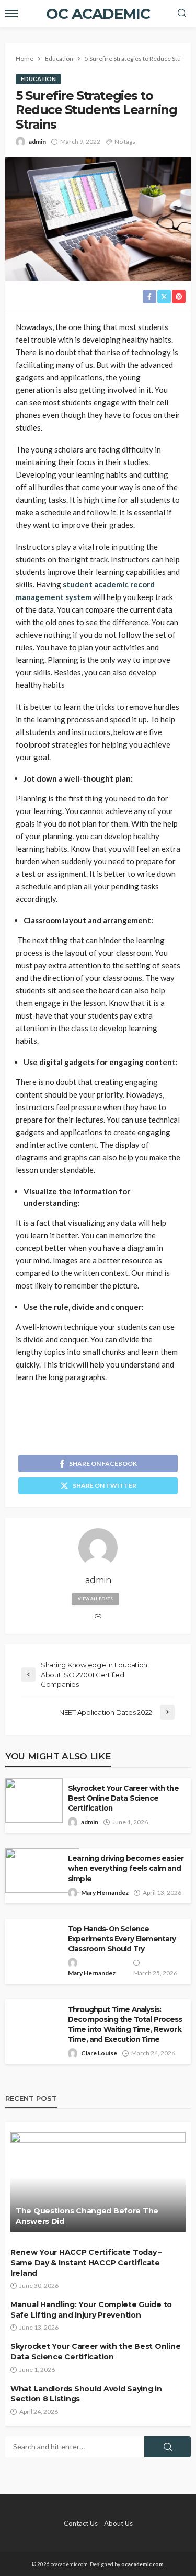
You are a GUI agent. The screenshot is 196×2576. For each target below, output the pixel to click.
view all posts (95, 1599)
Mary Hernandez (105, 1893)
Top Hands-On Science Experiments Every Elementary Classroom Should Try (122, 1939)
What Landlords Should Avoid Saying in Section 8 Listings (86, 2394)
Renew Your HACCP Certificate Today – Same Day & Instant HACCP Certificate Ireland (86, 2262)
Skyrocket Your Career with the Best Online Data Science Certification (123, 1798)
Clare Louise (99, 2053)
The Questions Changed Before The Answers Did (87, 2216)
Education (38, 79)
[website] (98, 1617)
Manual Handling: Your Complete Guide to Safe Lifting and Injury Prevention (91, 2310)
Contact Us (81, 2523)
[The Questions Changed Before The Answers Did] (98, 2182)
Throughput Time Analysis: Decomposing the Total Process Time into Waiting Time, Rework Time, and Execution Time (125, 2024)
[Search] (182, 14)
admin (37, 142)
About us (118, 2523)
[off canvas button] (11, 14)
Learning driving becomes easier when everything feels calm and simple (126, 1868)
